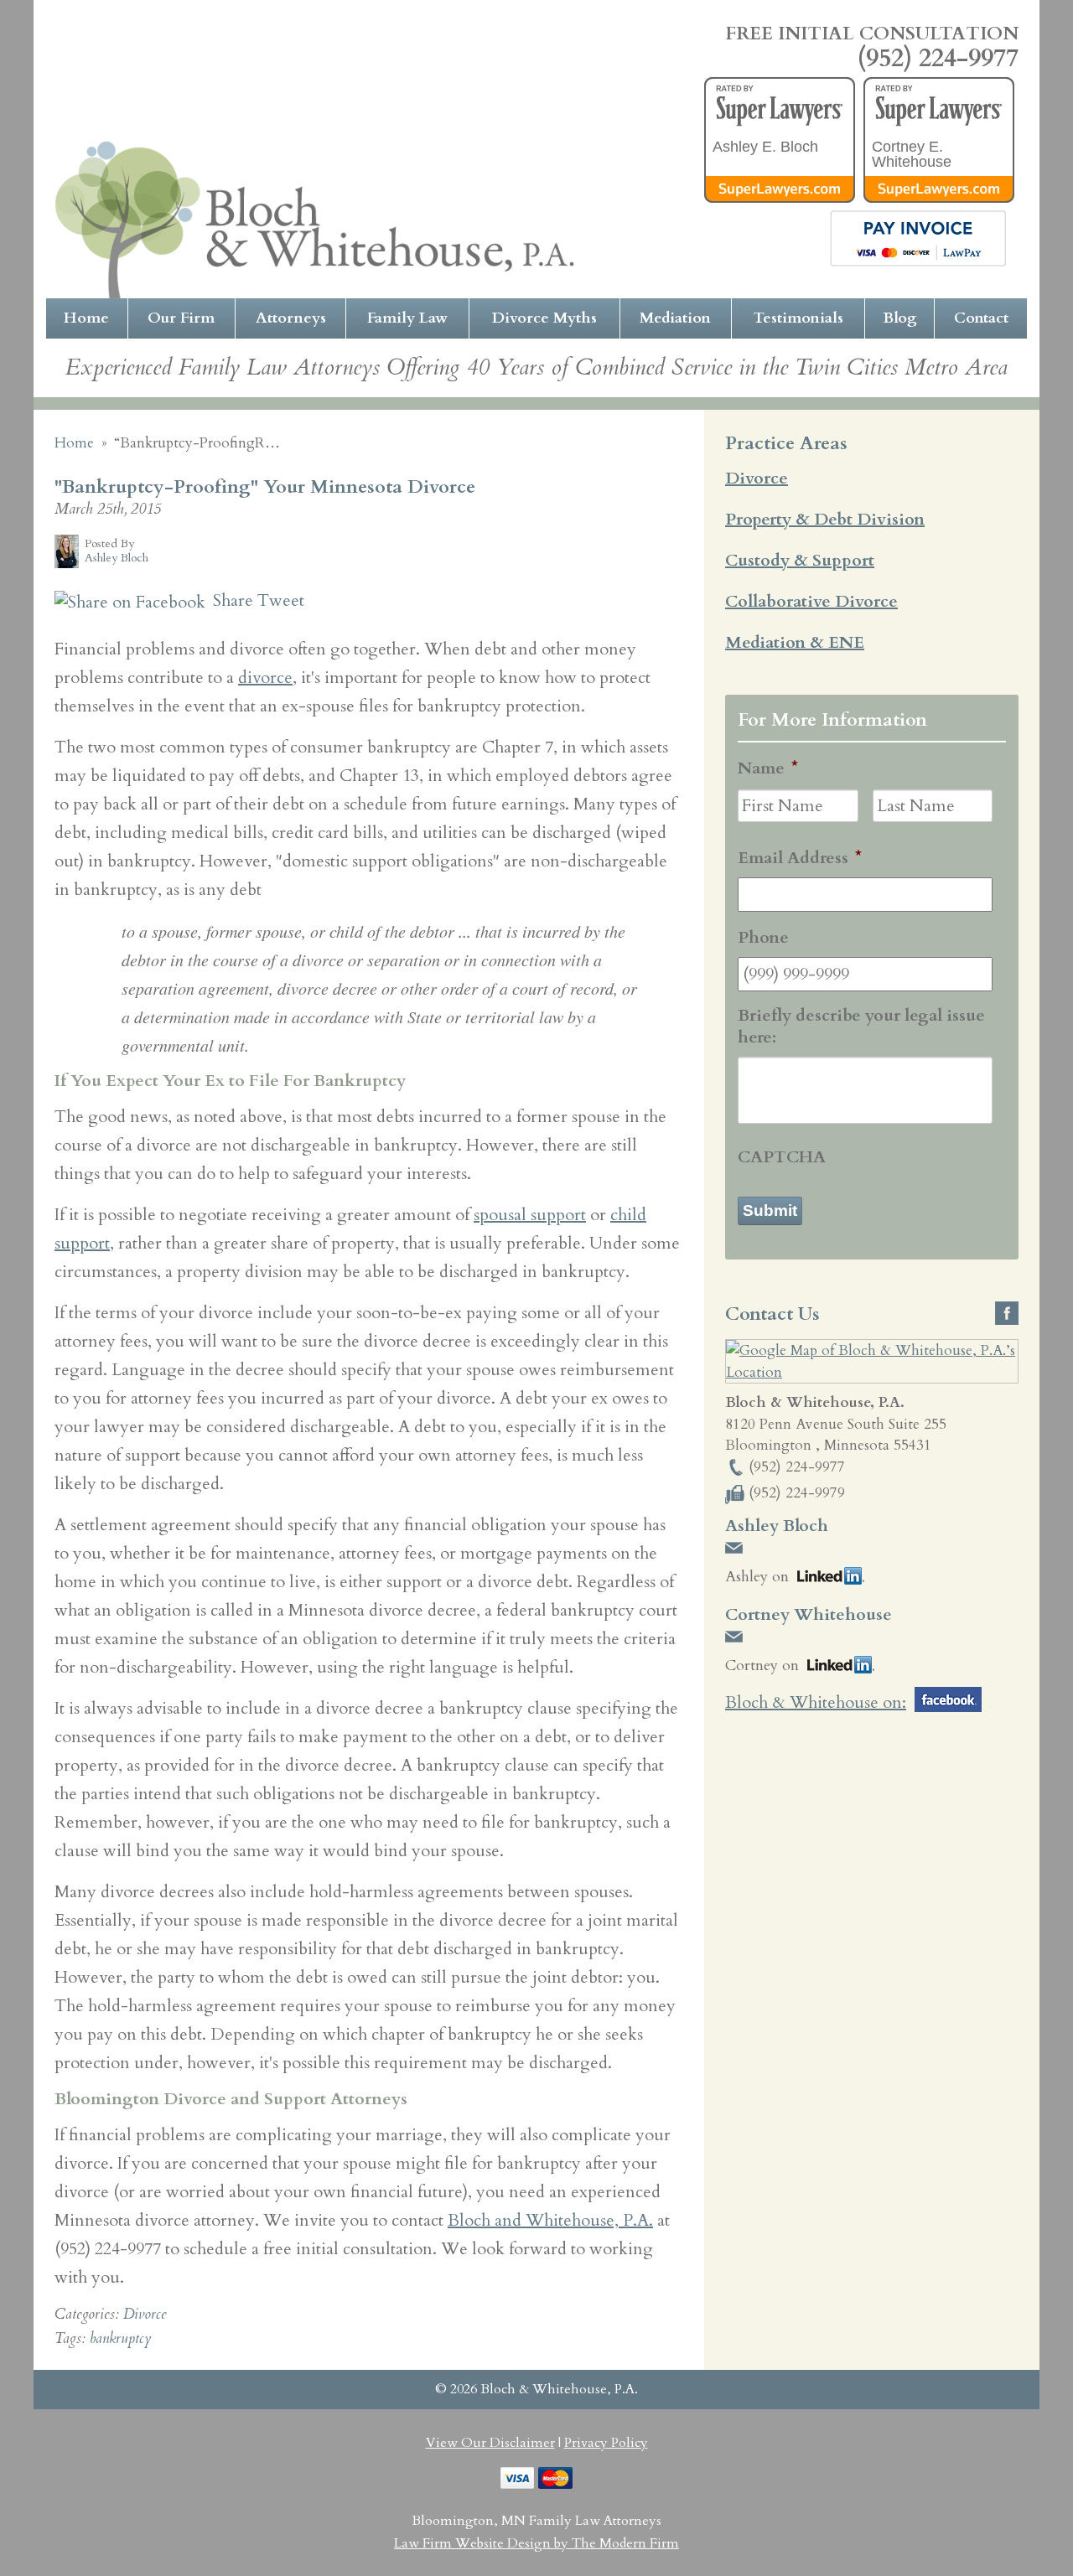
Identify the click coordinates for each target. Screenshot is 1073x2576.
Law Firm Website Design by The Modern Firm (536, 2543)
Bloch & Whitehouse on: (816, 1702)
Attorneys (291, 318)
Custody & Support (800, 560)
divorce (265, 678)
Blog (900, 318)
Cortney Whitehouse (809, 1614)
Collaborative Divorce (811, 601)
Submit (770, 1210)
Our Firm (181, 318)
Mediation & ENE (795, 642)
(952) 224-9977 (938, 59)
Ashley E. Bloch (765, 147)
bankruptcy (120, 2338)
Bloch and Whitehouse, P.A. (550, 2220)
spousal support (530, 1215)
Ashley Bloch (777, 1526)
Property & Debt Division (825, 519)
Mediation (675, 318)
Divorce (145, 2314)
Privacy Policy (606, 2443)
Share (231, 600)
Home (86, 318)
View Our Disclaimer (490, 2443)
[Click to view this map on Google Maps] (872, 1372)
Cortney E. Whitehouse (912, 154)
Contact (981, 318)
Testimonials (798, 318)
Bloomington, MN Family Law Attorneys (536, 2521)
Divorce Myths (544, 318)
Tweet (281, 600)
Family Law (407, 318)
